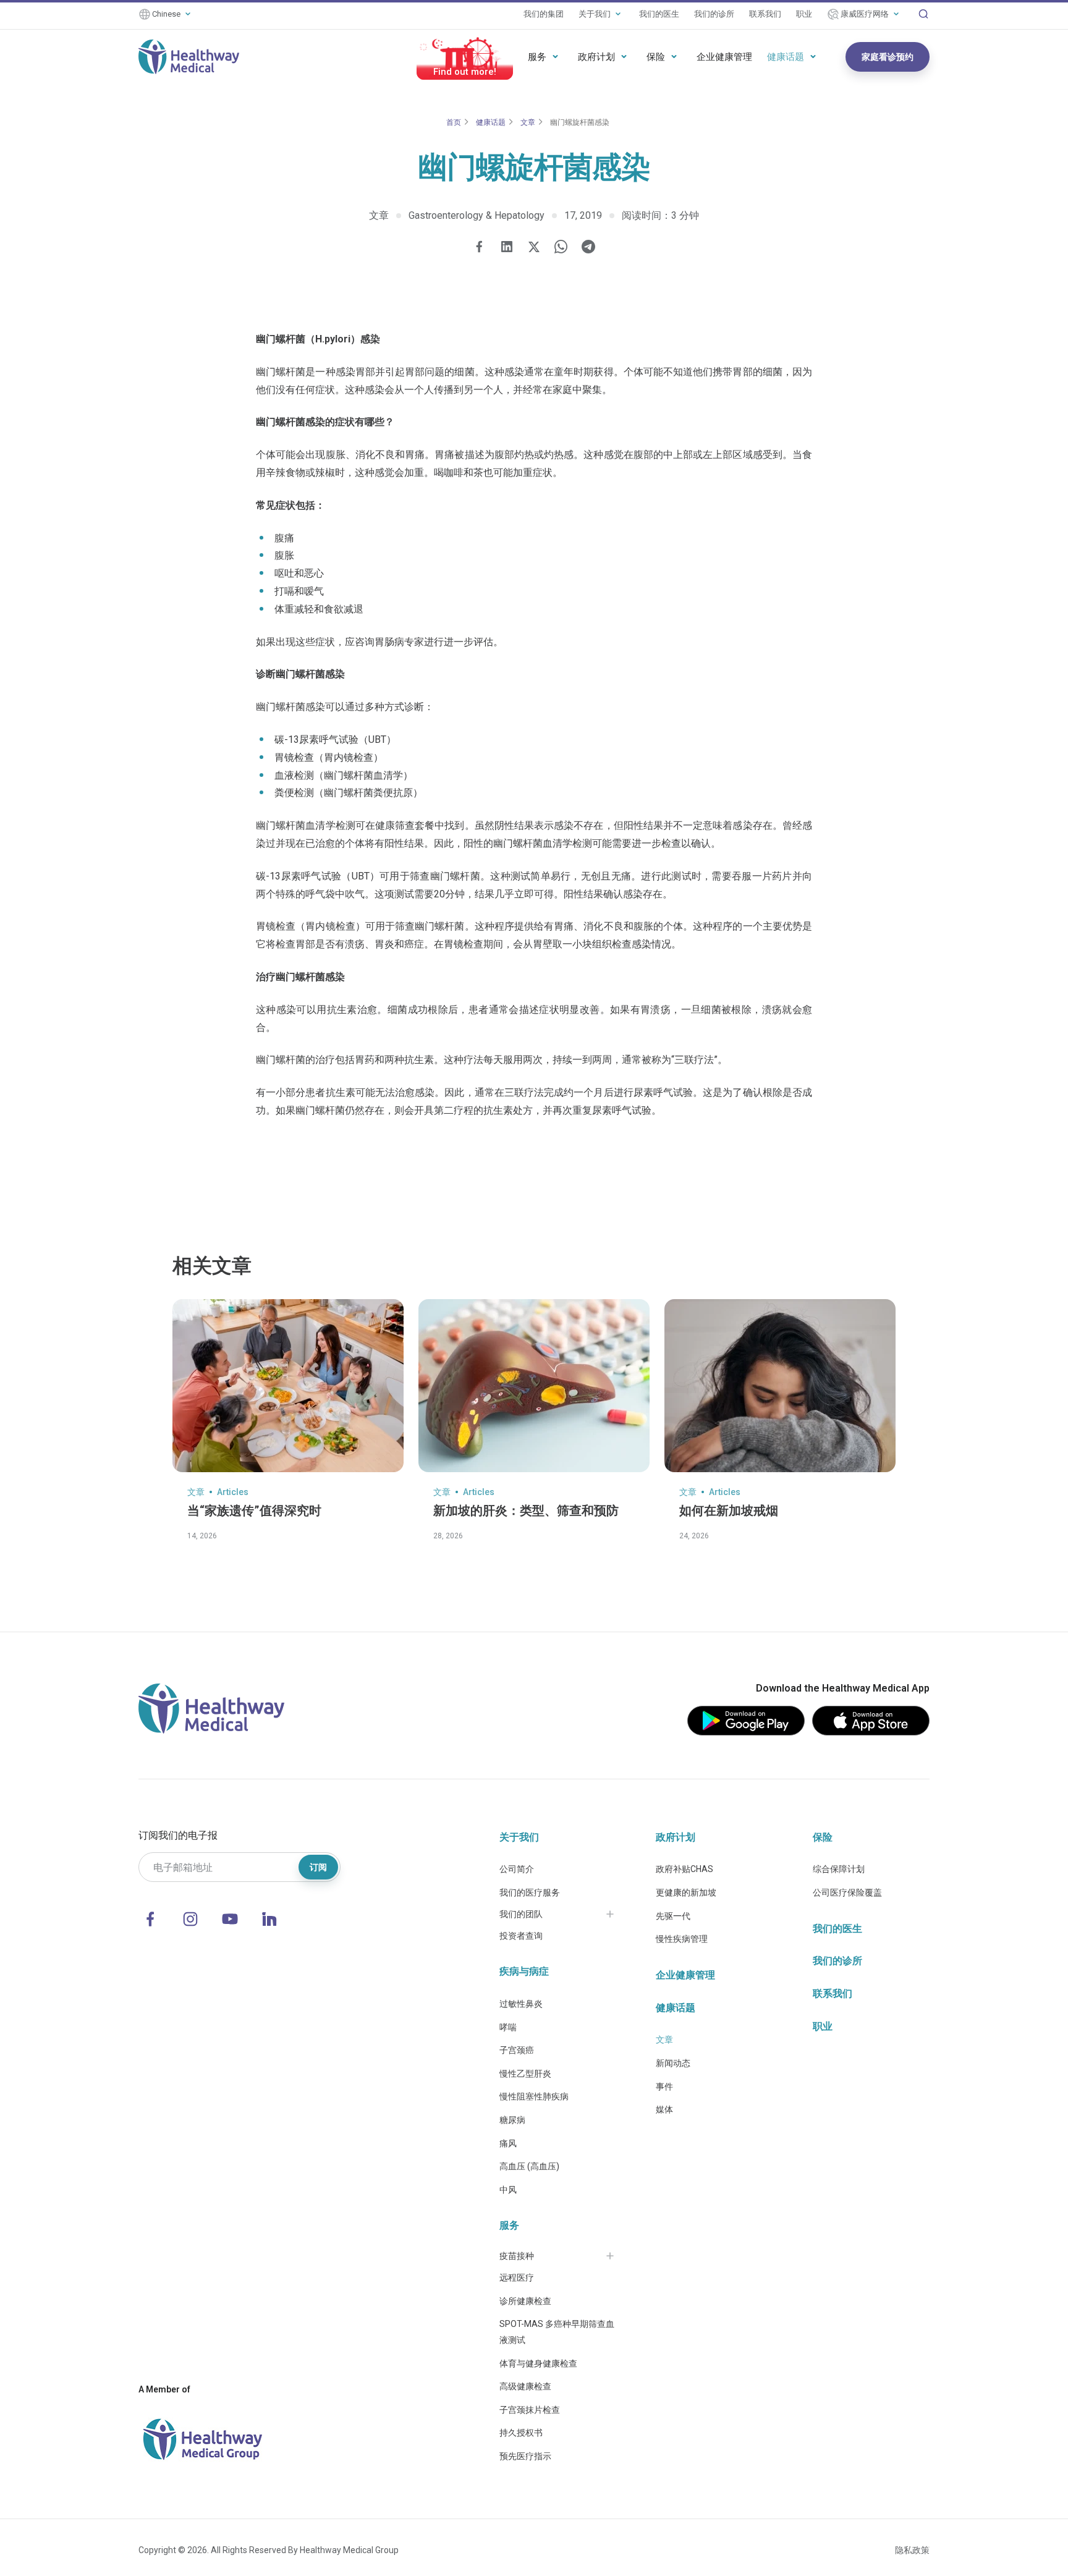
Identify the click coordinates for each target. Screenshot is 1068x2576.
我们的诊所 (714, 14)
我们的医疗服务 (530, 1892)
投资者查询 (521, 1936)
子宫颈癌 (517, 2050)
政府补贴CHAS (684, 1869)
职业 (804, 14)
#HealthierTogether (465, 72)
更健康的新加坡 (686, 1892)
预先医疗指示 (525, 2456)
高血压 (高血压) (529, 2166)
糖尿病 (512, 2120)
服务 (537, 57)
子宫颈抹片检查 (530, 2410)
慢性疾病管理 (682, 1939)
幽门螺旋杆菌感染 (580, 122)
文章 (528, 122)
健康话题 (786, 57)
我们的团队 (521, 1914)
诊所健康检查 (525, 2301)
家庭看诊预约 (888, 57)
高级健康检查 (525, 2386)
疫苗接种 (517, 2256)
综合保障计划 (839, 1869)
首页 (454, 122)
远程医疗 (517, 2277)
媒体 (664, 2109)
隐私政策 (912, 2550)
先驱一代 (673, 1916)
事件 (664, 2087)
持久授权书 (521, 2433)
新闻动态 (673, 2063)
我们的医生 (659, 14)
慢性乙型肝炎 (525, 2074)
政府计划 (596, 57)
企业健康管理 (724, 57)
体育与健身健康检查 (538, 2363)
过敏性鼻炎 (521, 2004)
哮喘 (508, 2027)
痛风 (508, 2143)
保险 (656, 57)
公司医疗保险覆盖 (847, 1892)
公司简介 (517, 1869)
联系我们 (765, 14)
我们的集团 (544, 14)
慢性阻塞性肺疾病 (534, 2096)
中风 (508, 2190)
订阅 (318, 1867)
